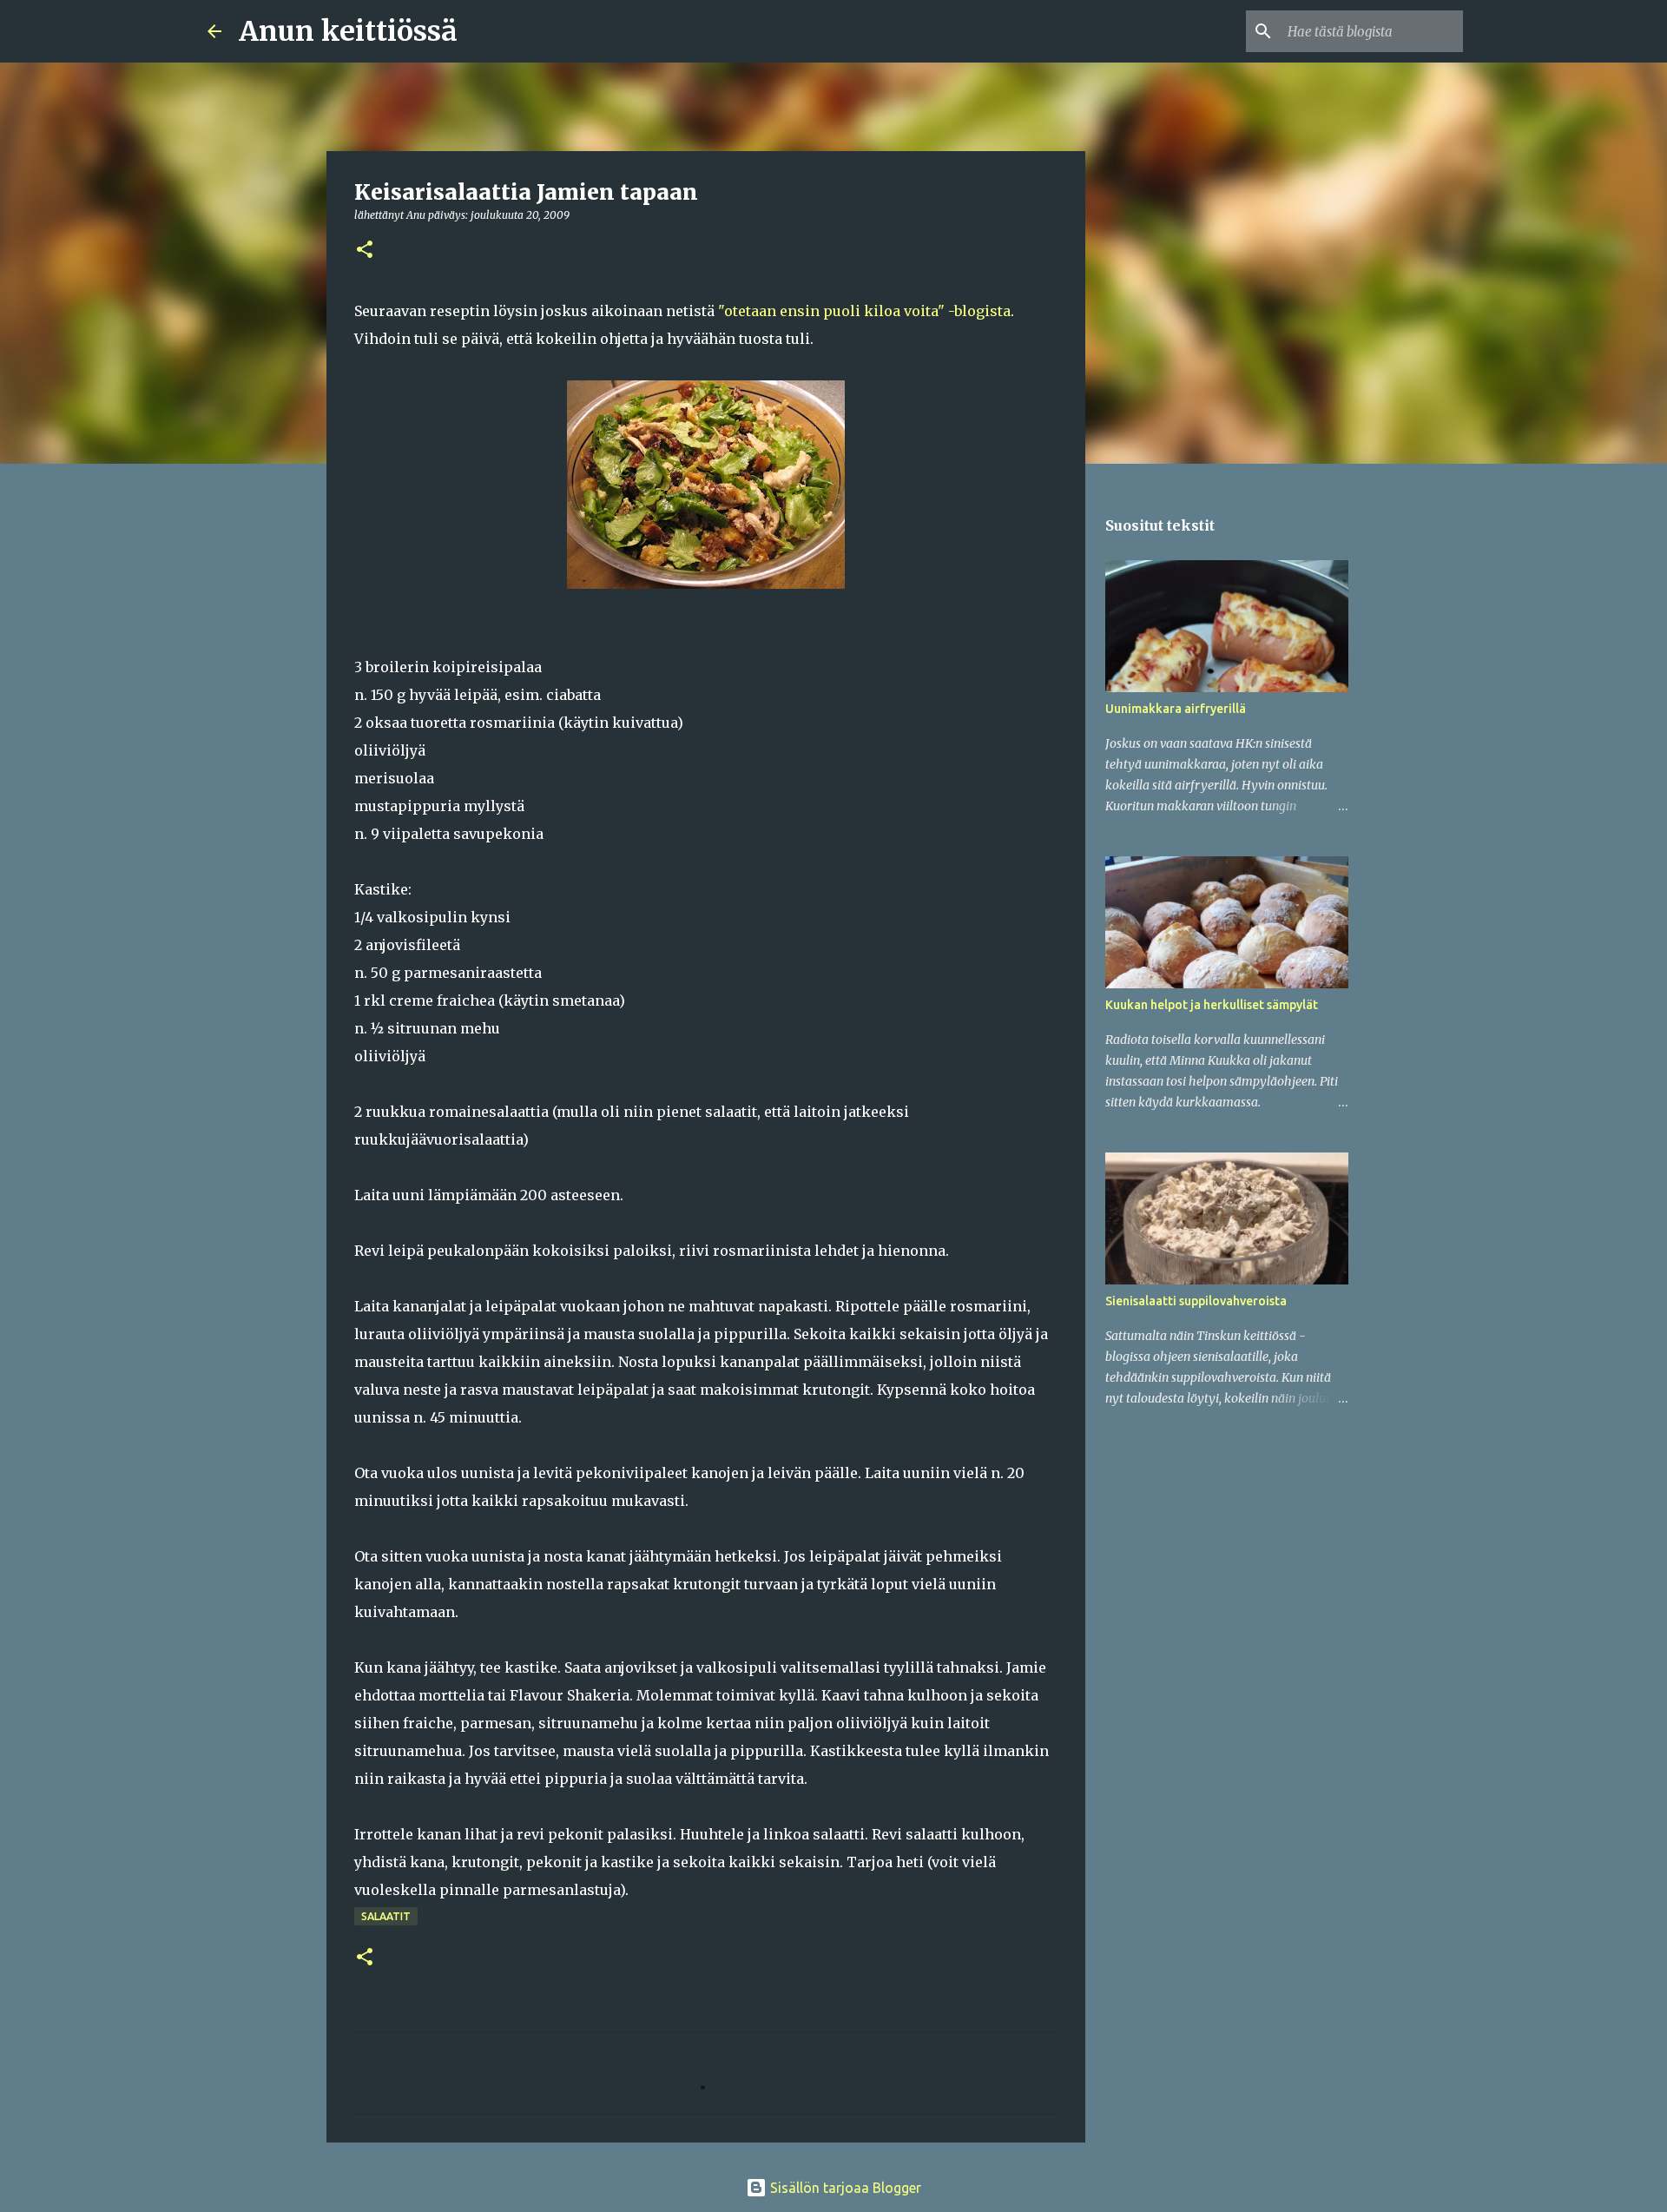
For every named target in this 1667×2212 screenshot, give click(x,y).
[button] (365, 251)
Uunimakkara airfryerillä (1176, 709)
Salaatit (386, 1916)
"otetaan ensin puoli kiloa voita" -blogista (864, 311)
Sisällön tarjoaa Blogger (844, 2188)
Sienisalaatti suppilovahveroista (1196, 1301)
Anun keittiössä (348, 31)
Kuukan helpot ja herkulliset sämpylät (1212, 1005)
